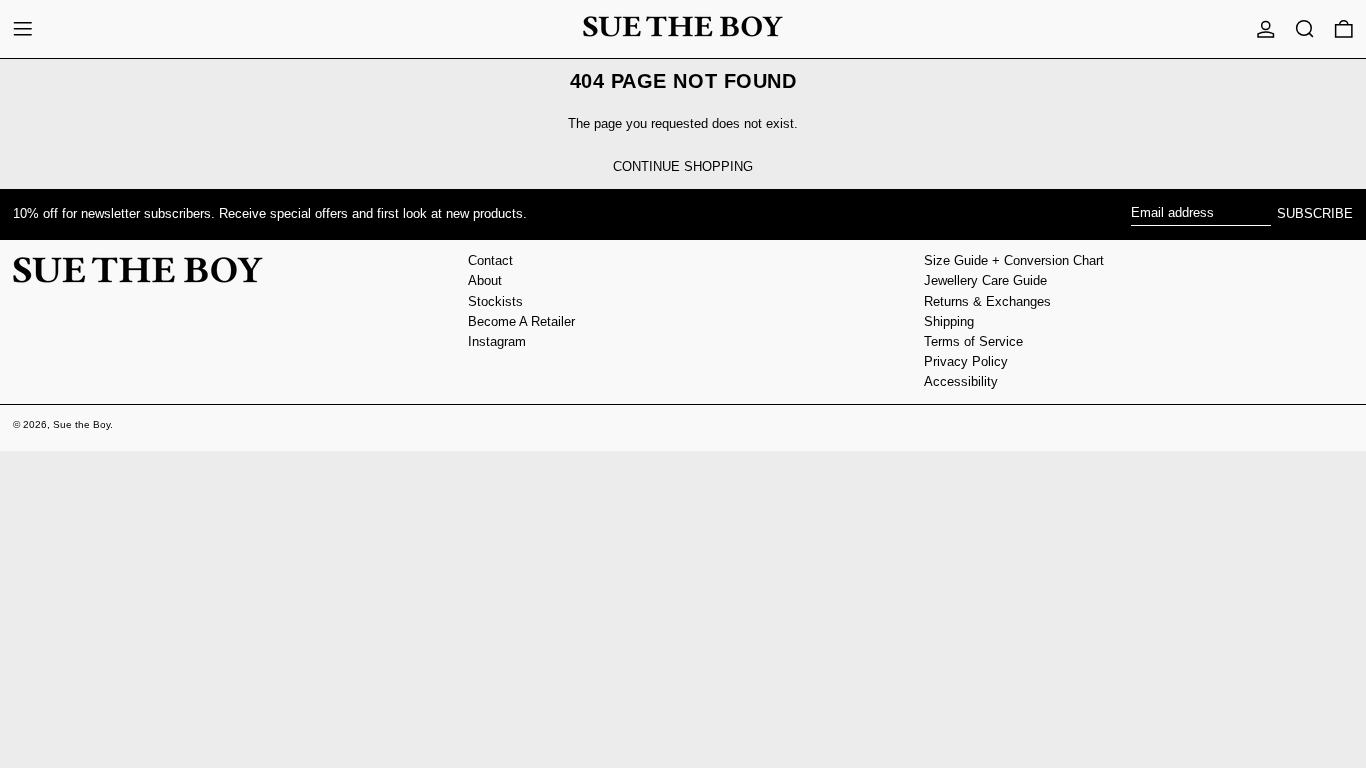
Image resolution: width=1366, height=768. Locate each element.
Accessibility (961, 381)
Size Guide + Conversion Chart (1014, 260)
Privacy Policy (966, 361)
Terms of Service (973, 341)
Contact (490, 260)
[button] (1305, 29)
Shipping (949, 321)
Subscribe (1315, 213)
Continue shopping (683, 166)
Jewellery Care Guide (985, 280)
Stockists (495, 301)
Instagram (497, 341)
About (485, 280)
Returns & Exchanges (987, 301)
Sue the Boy (81, 424)
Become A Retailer (521, 321)
